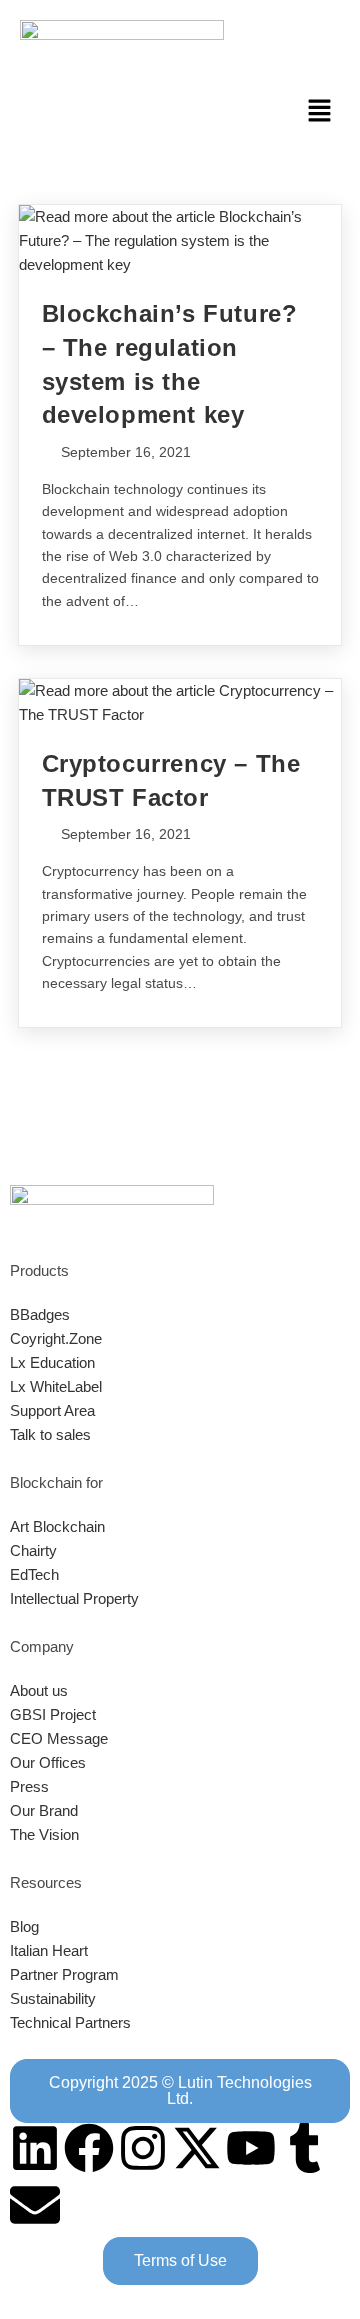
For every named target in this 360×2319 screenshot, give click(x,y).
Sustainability (53, 1998)
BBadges (40, 1314)
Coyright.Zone (56, 1338)
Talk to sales (50, 1434)
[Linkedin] (35, 2148)
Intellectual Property (74, 1598)
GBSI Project (53, 1714)
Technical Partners (70, 2022)
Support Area (52, 1410)
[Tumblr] (305, 2148)
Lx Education (52, 1362)
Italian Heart (49, 1950)
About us (39, 1690)
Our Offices (48, 1762)
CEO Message (59, 1738)
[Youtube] (251, 2148)
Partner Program (64, 1974)
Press (29, 1786)
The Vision (44, 1834)
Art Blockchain (57, 1526)
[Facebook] (89, 2148)
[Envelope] (35, 2205)
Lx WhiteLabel (56, 1386)
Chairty (33, 1550)
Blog (24, 1926)
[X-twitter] (197, 2148)
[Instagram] (143, 2148)
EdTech (34, 1574)
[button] (320, 112)
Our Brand (44, 1810)
